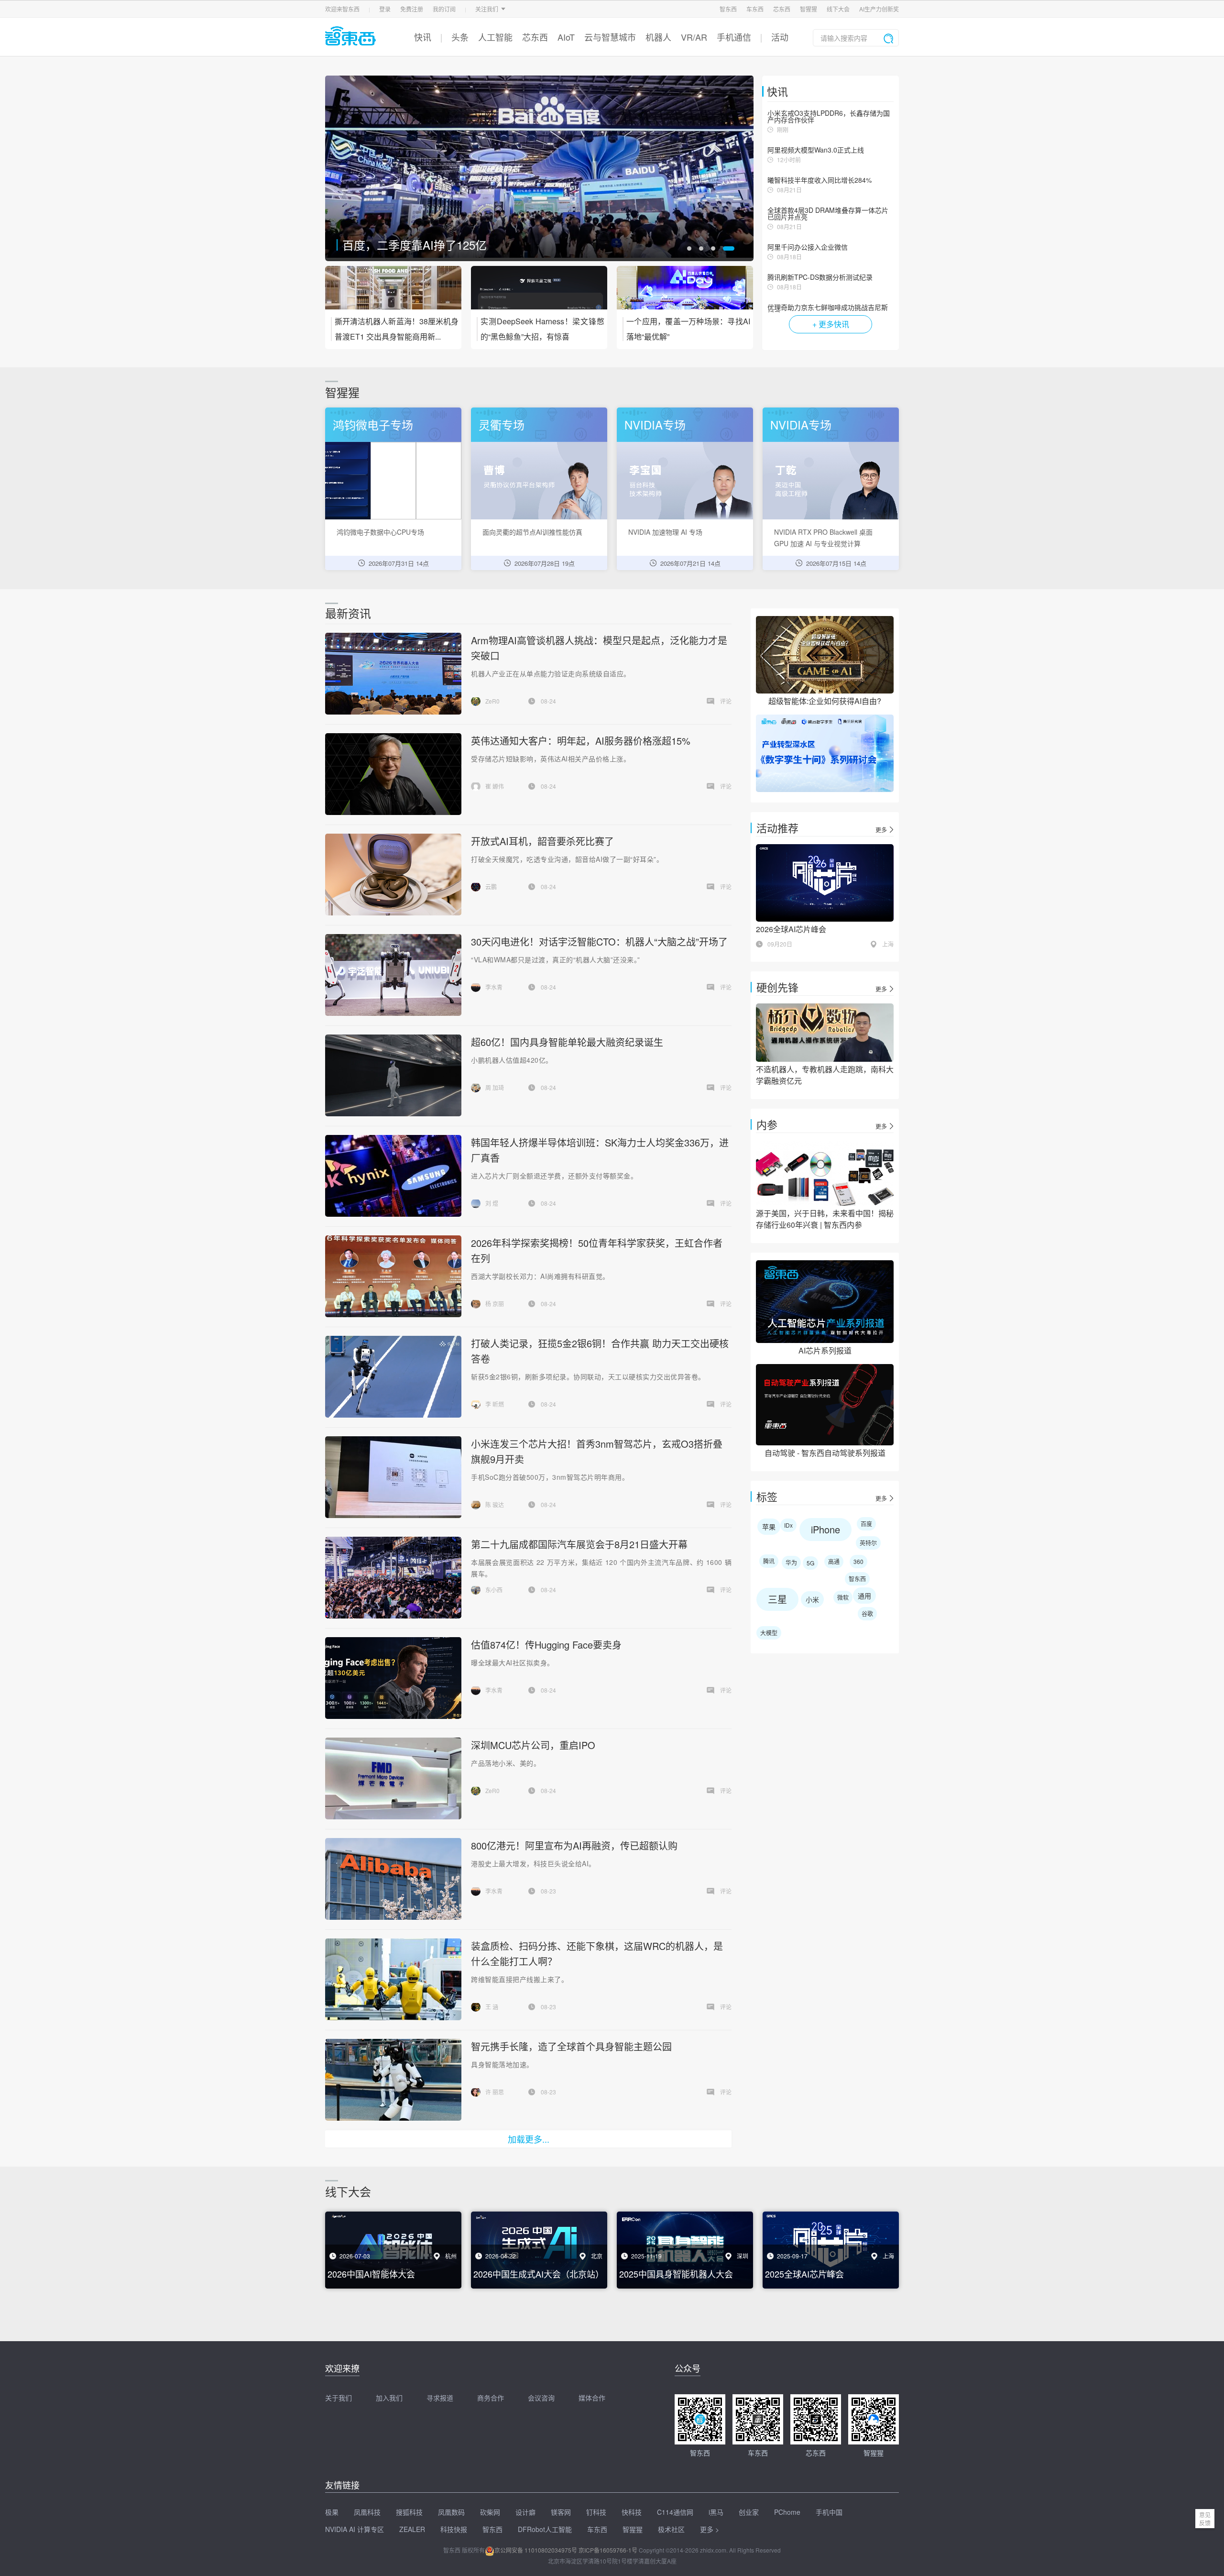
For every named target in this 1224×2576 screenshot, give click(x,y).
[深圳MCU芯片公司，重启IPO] (393, 1778)
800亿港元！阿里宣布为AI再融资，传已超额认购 (574, 1845)
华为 (791, 1562)
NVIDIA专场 (655, 424)
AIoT (566, 37)
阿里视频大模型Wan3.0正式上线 (816, 150)
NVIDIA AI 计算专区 (355, 2529)
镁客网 (561, 2512)
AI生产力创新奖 (879, 9)
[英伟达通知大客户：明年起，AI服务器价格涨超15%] (393, 774)
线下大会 (838, 9)
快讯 (423, 37)
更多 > (710, 2529)
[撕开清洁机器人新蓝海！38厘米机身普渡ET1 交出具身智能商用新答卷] (393, 294)
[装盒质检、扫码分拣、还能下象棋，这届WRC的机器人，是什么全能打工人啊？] (393, 1979)
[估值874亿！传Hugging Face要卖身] (393, 1678)
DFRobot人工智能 (545, 2529)
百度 (866, 1524)
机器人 (658, 37)
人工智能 (495, 37)
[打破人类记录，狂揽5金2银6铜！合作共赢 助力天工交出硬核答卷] (393, 1377)
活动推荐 (777, 828)
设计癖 (525, 2512)
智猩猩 (809, 9)
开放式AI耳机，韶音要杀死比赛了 (428, 245)
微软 (843, 1597)
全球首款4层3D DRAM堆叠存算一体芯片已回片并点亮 (828, 213)
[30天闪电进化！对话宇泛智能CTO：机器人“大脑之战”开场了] (393, 975)
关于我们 (339, 2398)
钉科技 (596, 2512)
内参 (767, 1124)
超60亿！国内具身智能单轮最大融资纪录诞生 (567, 1042)
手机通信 (734, 37)
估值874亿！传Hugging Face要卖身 (546, 1645)
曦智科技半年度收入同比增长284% (820, 180)
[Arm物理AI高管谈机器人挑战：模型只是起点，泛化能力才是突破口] (393, 674)
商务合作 (491, 2398)
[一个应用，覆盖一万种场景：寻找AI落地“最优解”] (685, 294)
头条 (460, 37)
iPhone (825, 1529)
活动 (780, 37)
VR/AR (694, 37)
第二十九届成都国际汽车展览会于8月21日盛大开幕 (579, 1544)
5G (810, 1563)
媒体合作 (592, 2398)
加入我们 (389, 2398)
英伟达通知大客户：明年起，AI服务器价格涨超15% (581, 741)
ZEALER (412, 2529)
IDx (788, 1525)
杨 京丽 (495, 1304)
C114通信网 (675, 2512)
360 (858, 1561)
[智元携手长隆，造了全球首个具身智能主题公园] (393, 2080)
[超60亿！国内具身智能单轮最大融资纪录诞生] (393, 1075)
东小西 (494, 1590)
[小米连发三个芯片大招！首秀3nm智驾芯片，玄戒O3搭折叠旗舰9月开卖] (393, 1477)
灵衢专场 (502, 424)
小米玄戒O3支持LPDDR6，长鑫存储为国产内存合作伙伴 (829, 116)
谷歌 (867, 1613)
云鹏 (491, 886)
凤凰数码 (451, 2512)
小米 (812, 1599)
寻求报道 (440, 2398)
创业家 (749, 2512)
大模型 (769, 1633)
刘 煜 (492, 1203)
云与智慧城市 (610, 37)
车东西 (755, 9)
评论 (726, 701)
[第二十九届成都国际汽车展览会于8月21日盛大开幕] (393, 1578)
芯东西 (782, 9)
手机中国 (829, 2512)
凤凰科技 (367, 2512)
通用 (864, 1596)
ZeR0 (492, 701)
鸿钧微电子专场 (373, 424)
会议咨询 (541, 2398)
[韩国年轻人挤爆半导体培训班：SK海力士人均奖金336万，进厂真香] (393, 1176)
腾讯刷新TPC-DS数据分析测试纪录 (820, 277)
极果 (332, 2512)
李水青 (494, 987)
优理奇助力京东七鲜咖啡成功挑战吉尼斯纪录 (828, 310)
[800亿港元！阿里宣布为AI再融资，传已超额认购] (393, 1879)
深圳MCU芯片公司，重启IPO (533, 1745)
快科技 (632, 2512)
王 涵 (492, 2007)
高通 (834, 1561)
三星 (777, 1599)
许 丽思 (495, 2092)
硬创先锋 (777, 987)
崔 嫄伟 (495, 786)
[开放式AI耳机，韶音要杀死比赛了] (539, 168)
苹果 (769, 1527)
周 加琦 (495, 1087)
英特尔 (868, 1543)
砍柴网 (490, 2512)
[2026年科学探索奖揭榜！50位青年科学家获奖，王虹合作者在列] (393, 1276)
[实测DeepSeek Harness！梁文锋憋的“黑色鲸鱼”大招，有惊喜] (539, 294)
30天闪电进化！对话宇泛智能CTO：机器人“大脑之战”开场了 (599, 941)
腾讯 (769, 1561)
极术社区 (671, 2529)
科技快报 (454, 2529)
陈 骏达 (495, 1504)
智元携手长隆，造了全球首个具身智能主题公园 (571, 2046)
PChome (787, 2512)
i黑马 (716, 2512)
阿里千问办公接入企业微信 (808, 247)
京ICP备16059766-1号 (608, 2550)
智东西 (728, 9)
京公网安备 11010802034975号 (536, 2550)
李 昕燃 (495, 1404)
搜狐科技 (409, 2512)
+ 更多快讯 (831, 324)
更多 (881, 830)
